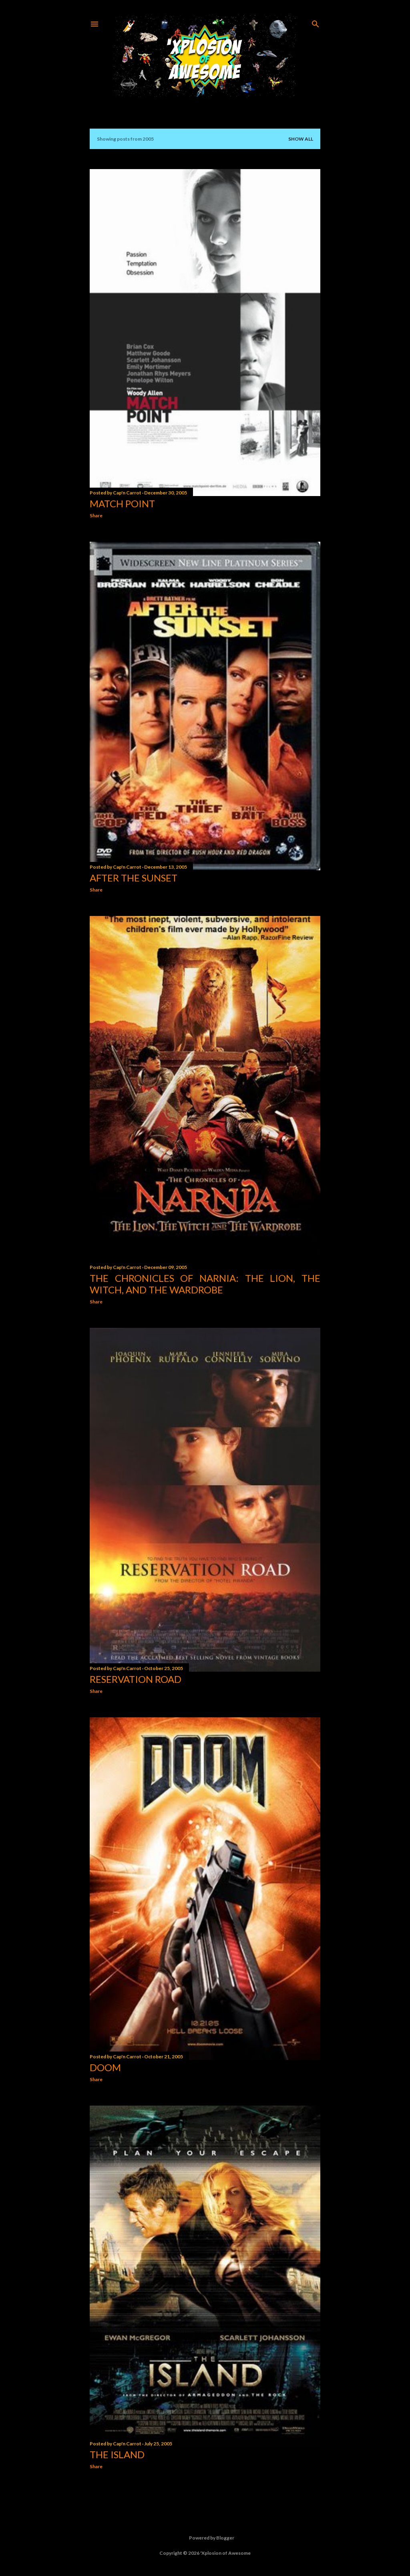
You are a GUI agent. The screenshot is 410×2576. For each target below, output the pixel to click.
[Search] (316, 22)
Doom (105, 2067)
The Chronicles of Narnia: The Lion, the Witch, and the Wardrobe (205, 1284)
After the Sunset (134, 878)
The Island (117, 2454)
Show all (301, 139)
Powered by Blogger (212, 2538)
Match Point (122, 503)
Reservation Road (136, 1679)
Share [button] (96, 515)
